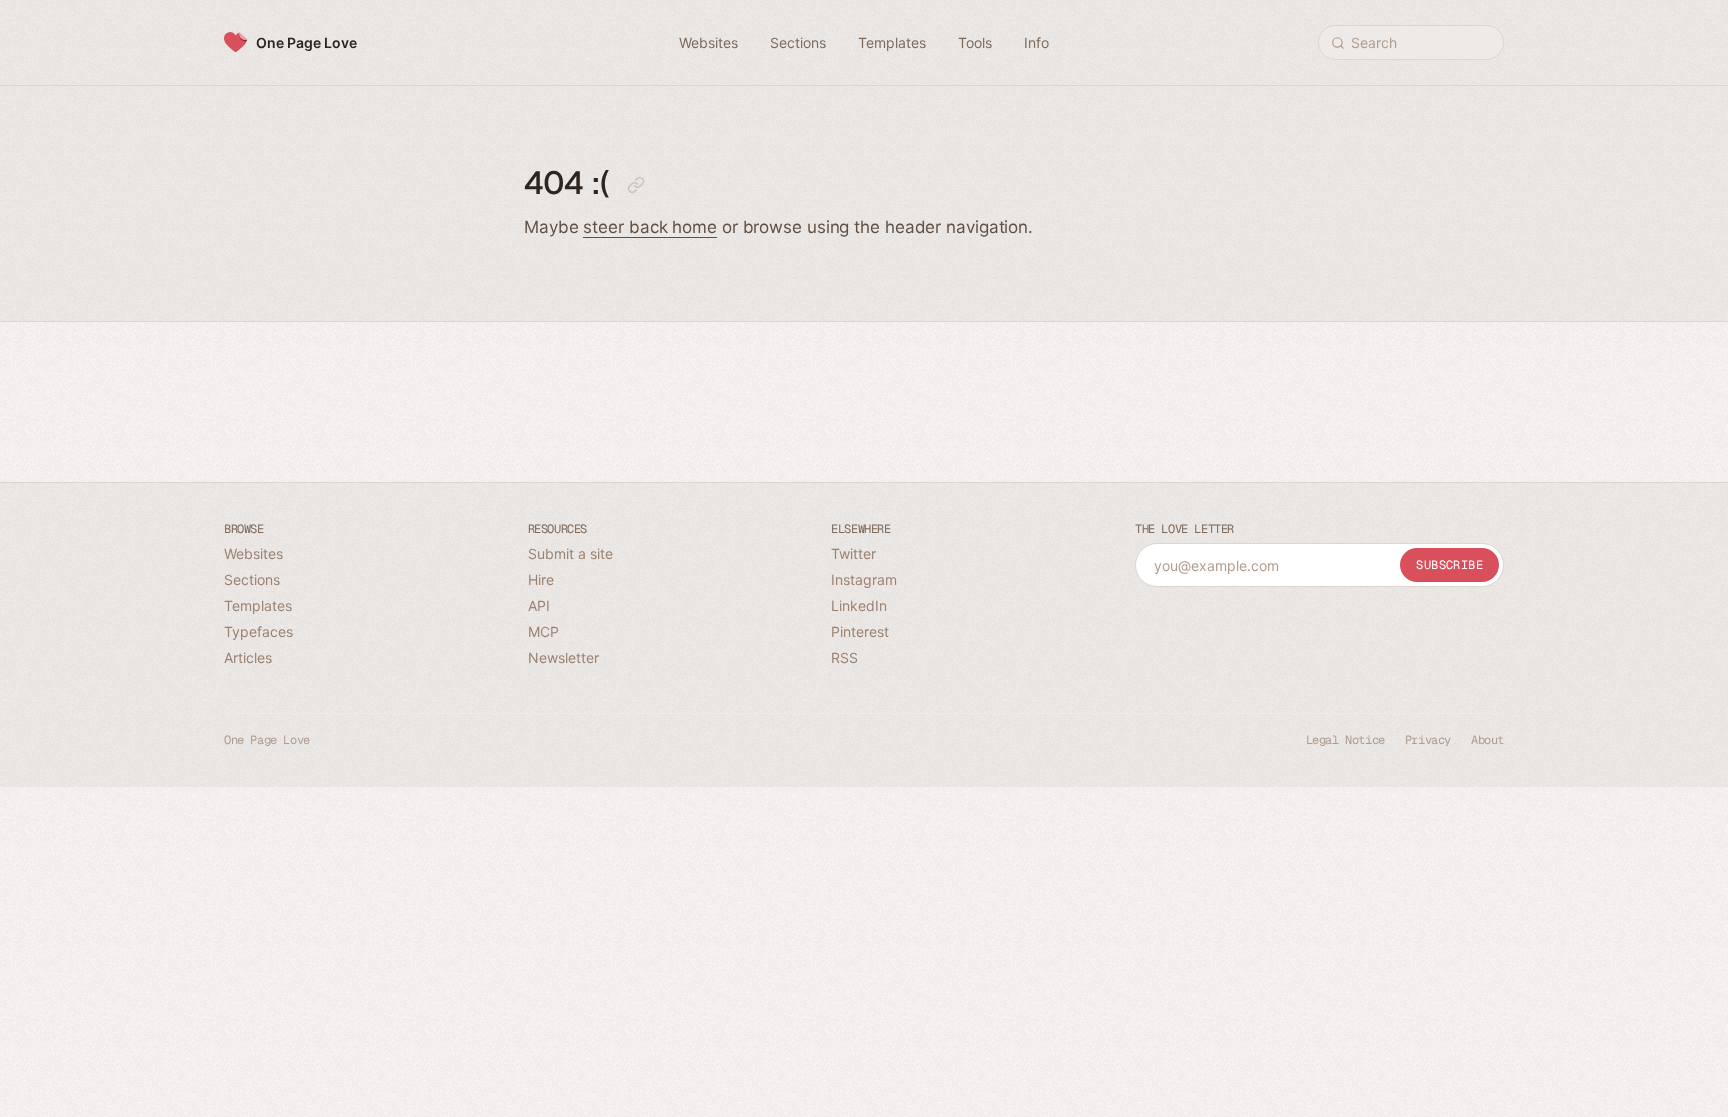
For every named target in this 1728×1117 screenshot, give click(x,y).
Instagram (864, 579)
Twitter (853, 553)
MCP (543, 631)
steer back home (650, 227)
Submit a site (570, 553)
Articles (248, 657)
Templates (258, 605)
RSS (844, 657)
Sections (252, 579)
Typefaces (258, 631)
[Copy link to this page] (636, 185)
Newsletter (563, 657)
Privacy (1428, 740)
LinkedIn (859, 605)
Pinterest (860, 631)
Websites (253, 553)
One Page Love (306, 42)
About (1487, 740)
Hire (541, 579)
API (539, 605)
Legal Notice (1345, 740)
